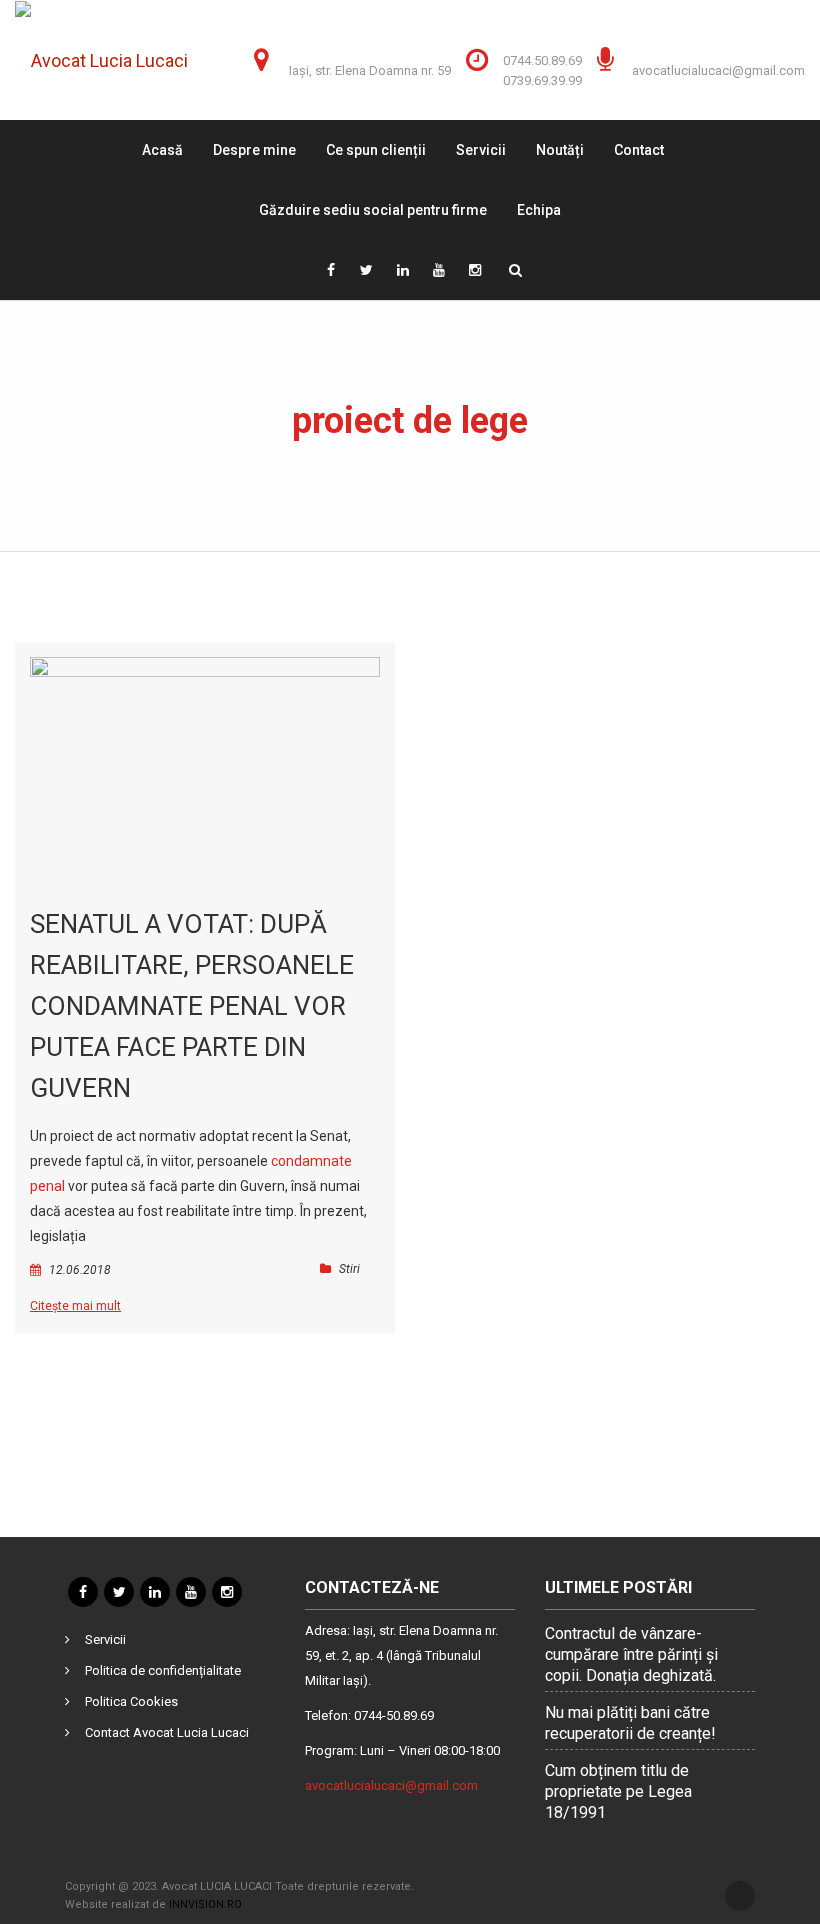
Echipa (539, 210)
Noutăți (560, 150)
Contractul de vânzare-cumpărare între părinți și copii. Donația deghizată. (631, 1654)
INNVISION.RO (205, 1904)
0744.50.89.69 (542, 60)
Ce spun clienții (376, 150)
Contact (639, 150)
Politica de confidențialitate (163, 1670)
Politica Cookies (131, 1701)
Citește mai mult (75, 1306)
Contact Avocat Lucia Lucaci (167, 1732)
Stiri (349, 1269)
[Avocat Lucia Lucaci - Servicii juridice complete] (116, 60)
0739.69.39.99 (542, 80)
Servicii (481, 150)
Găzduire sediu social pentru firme (373, 210)
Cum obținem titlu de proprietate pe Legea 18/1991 (618, 1791)
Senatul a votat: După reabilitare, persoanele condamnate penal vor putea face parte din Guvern (192, 1006)
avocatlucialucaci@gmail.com (718, 70)
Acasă (162, 150)
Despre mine (254, 150)
